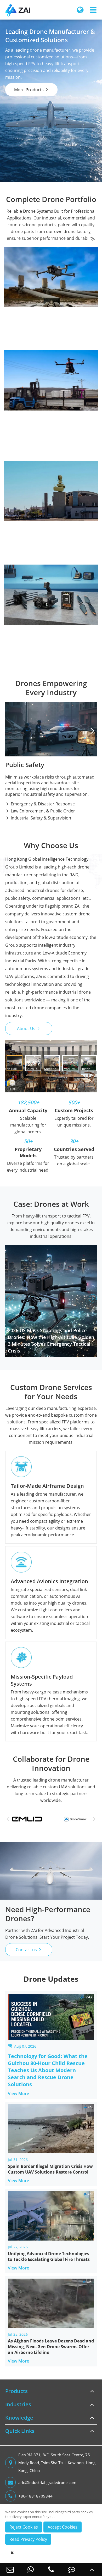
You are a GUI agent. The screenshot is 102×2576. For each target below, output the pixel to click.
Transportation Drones (33, 296)
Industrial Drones (51, 253)
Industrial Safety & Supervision (38, 818)
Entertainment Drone (31, 391)
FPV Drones (21, 416)
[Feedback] (71, 2569)
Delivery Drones (26, 375)
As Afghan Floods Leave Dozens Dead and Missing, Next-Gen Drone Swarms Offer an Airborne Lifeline (51, 2347)
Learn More (50, 436)
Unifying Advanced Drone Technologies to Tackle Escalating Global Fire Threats (49, 2256)
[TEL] (51, 2569)
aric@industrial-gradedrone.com (47, 2482)
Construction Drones (31, 312)
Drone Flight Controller (33, 588)
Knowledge (19, 2418)
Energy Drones (25, 328)
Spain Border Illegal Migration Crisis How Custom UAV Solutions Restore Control (50, 2169)
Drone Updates (51, 1979)
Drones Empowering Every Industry (51, 688)
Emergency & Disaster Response (40, 804)
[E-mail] (10, 2569)
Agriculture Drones (29, 344)
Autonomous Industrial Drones (41, 287)
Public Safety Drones (30, 279)
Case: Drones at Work (51, 1204)
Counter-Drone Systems (51, 467)
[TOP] (92, 2569)
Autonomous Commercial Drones (43, 383)
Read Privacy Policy (28, 2539)
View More (22, 2093)
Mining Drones (24, 304)
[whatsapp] (31, 2569)
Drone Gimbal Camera (32, 580)
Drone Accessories (51, 571)
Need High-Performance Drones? (48, 1914)
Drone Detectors (27, 476)
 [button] (92, 731)
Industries (18, 2404)
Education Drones (28, 399)
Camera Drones (25, 424)
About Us (29, 1029)
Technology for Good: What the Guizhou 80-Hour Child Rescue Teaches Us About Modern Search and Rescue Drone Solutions (48, 2070)
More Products (32, 90)
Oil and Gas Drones (29, 320)
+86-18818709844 (35, 2496)
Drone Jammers (25, 485)
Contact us (29, 1950)
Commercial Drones (51, 356)
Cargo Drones (24, 271)
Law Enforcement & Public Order (40, 811)
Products (16, 2391)
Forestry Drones (26, 336)
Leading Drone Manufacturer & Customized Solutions (50, 36)
